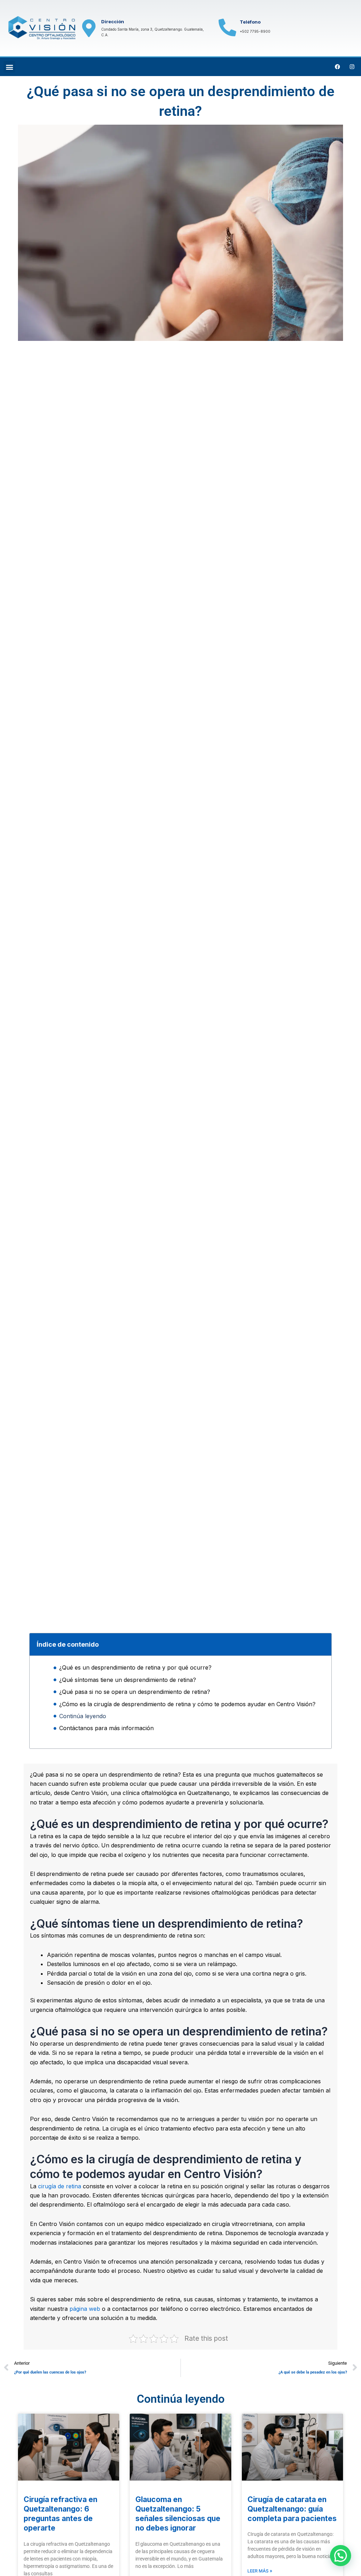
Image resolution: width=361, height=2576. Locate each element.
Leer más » (260, 2571)
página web (85, 2309)
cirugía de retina (60, 2186)
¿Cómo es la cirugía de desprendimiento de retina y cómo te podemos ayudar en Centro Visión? (187, 1704)
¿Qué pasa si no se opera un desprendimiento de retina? (135, 1692)
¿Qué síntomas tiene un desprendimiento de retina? (128, 1680)
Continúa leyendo (83, 1716)
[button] (9, 67)
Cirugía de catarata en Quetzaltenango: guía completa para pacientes (292, 2509)
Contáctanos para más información (106, 1728)
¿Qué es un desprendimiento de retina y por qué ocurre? (135, 1667)
